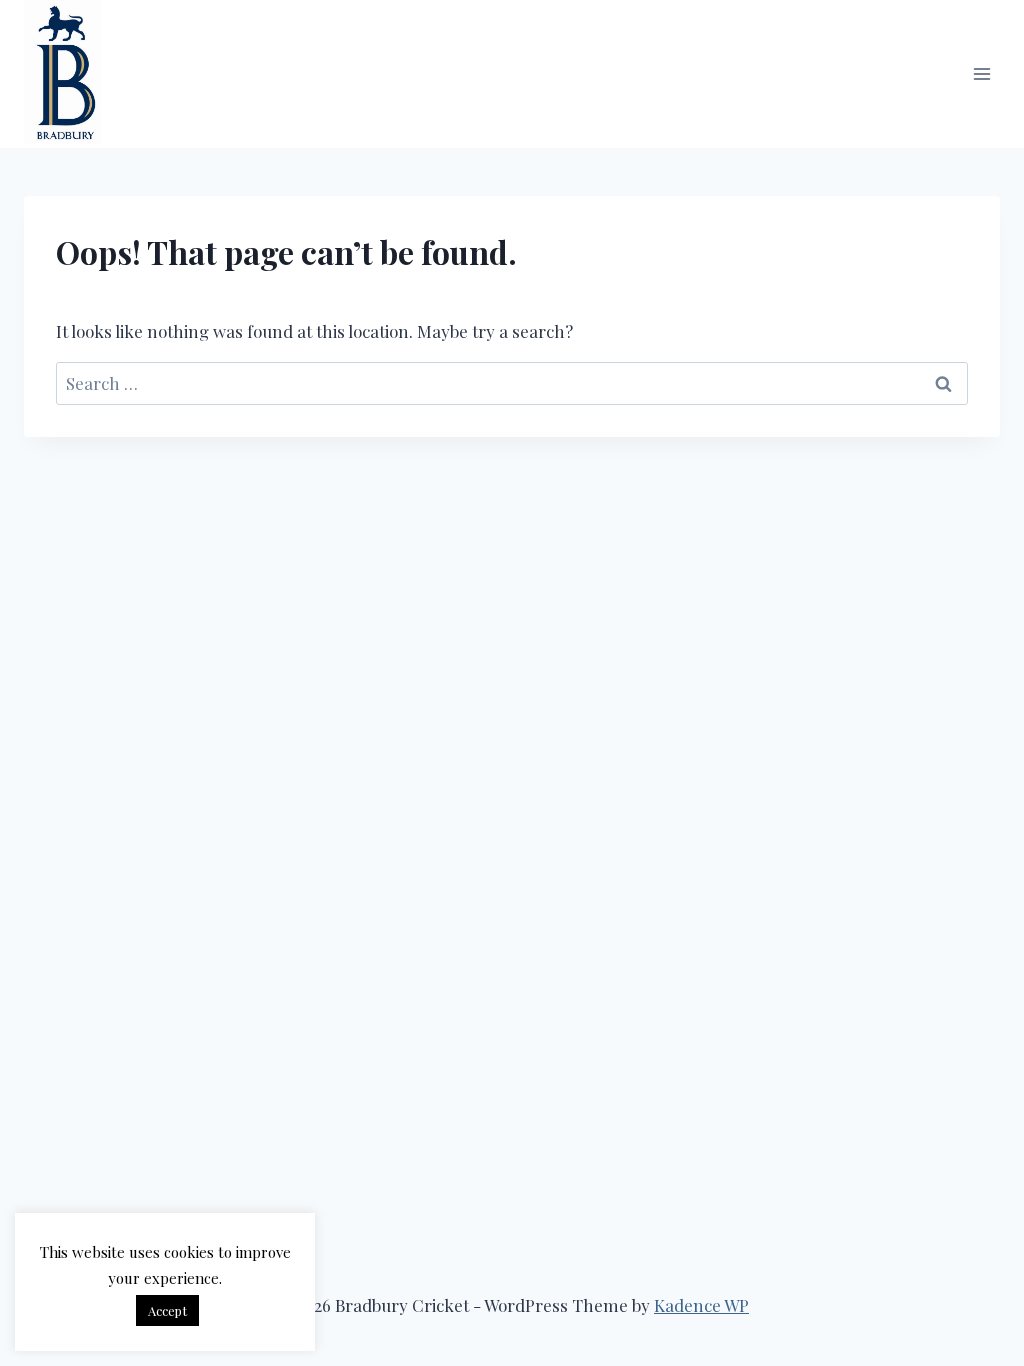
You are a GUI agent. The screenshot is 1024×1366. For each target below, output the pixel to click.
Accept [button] (167, 1310)
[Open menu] (981, 73)
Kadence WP (701, 1305)
